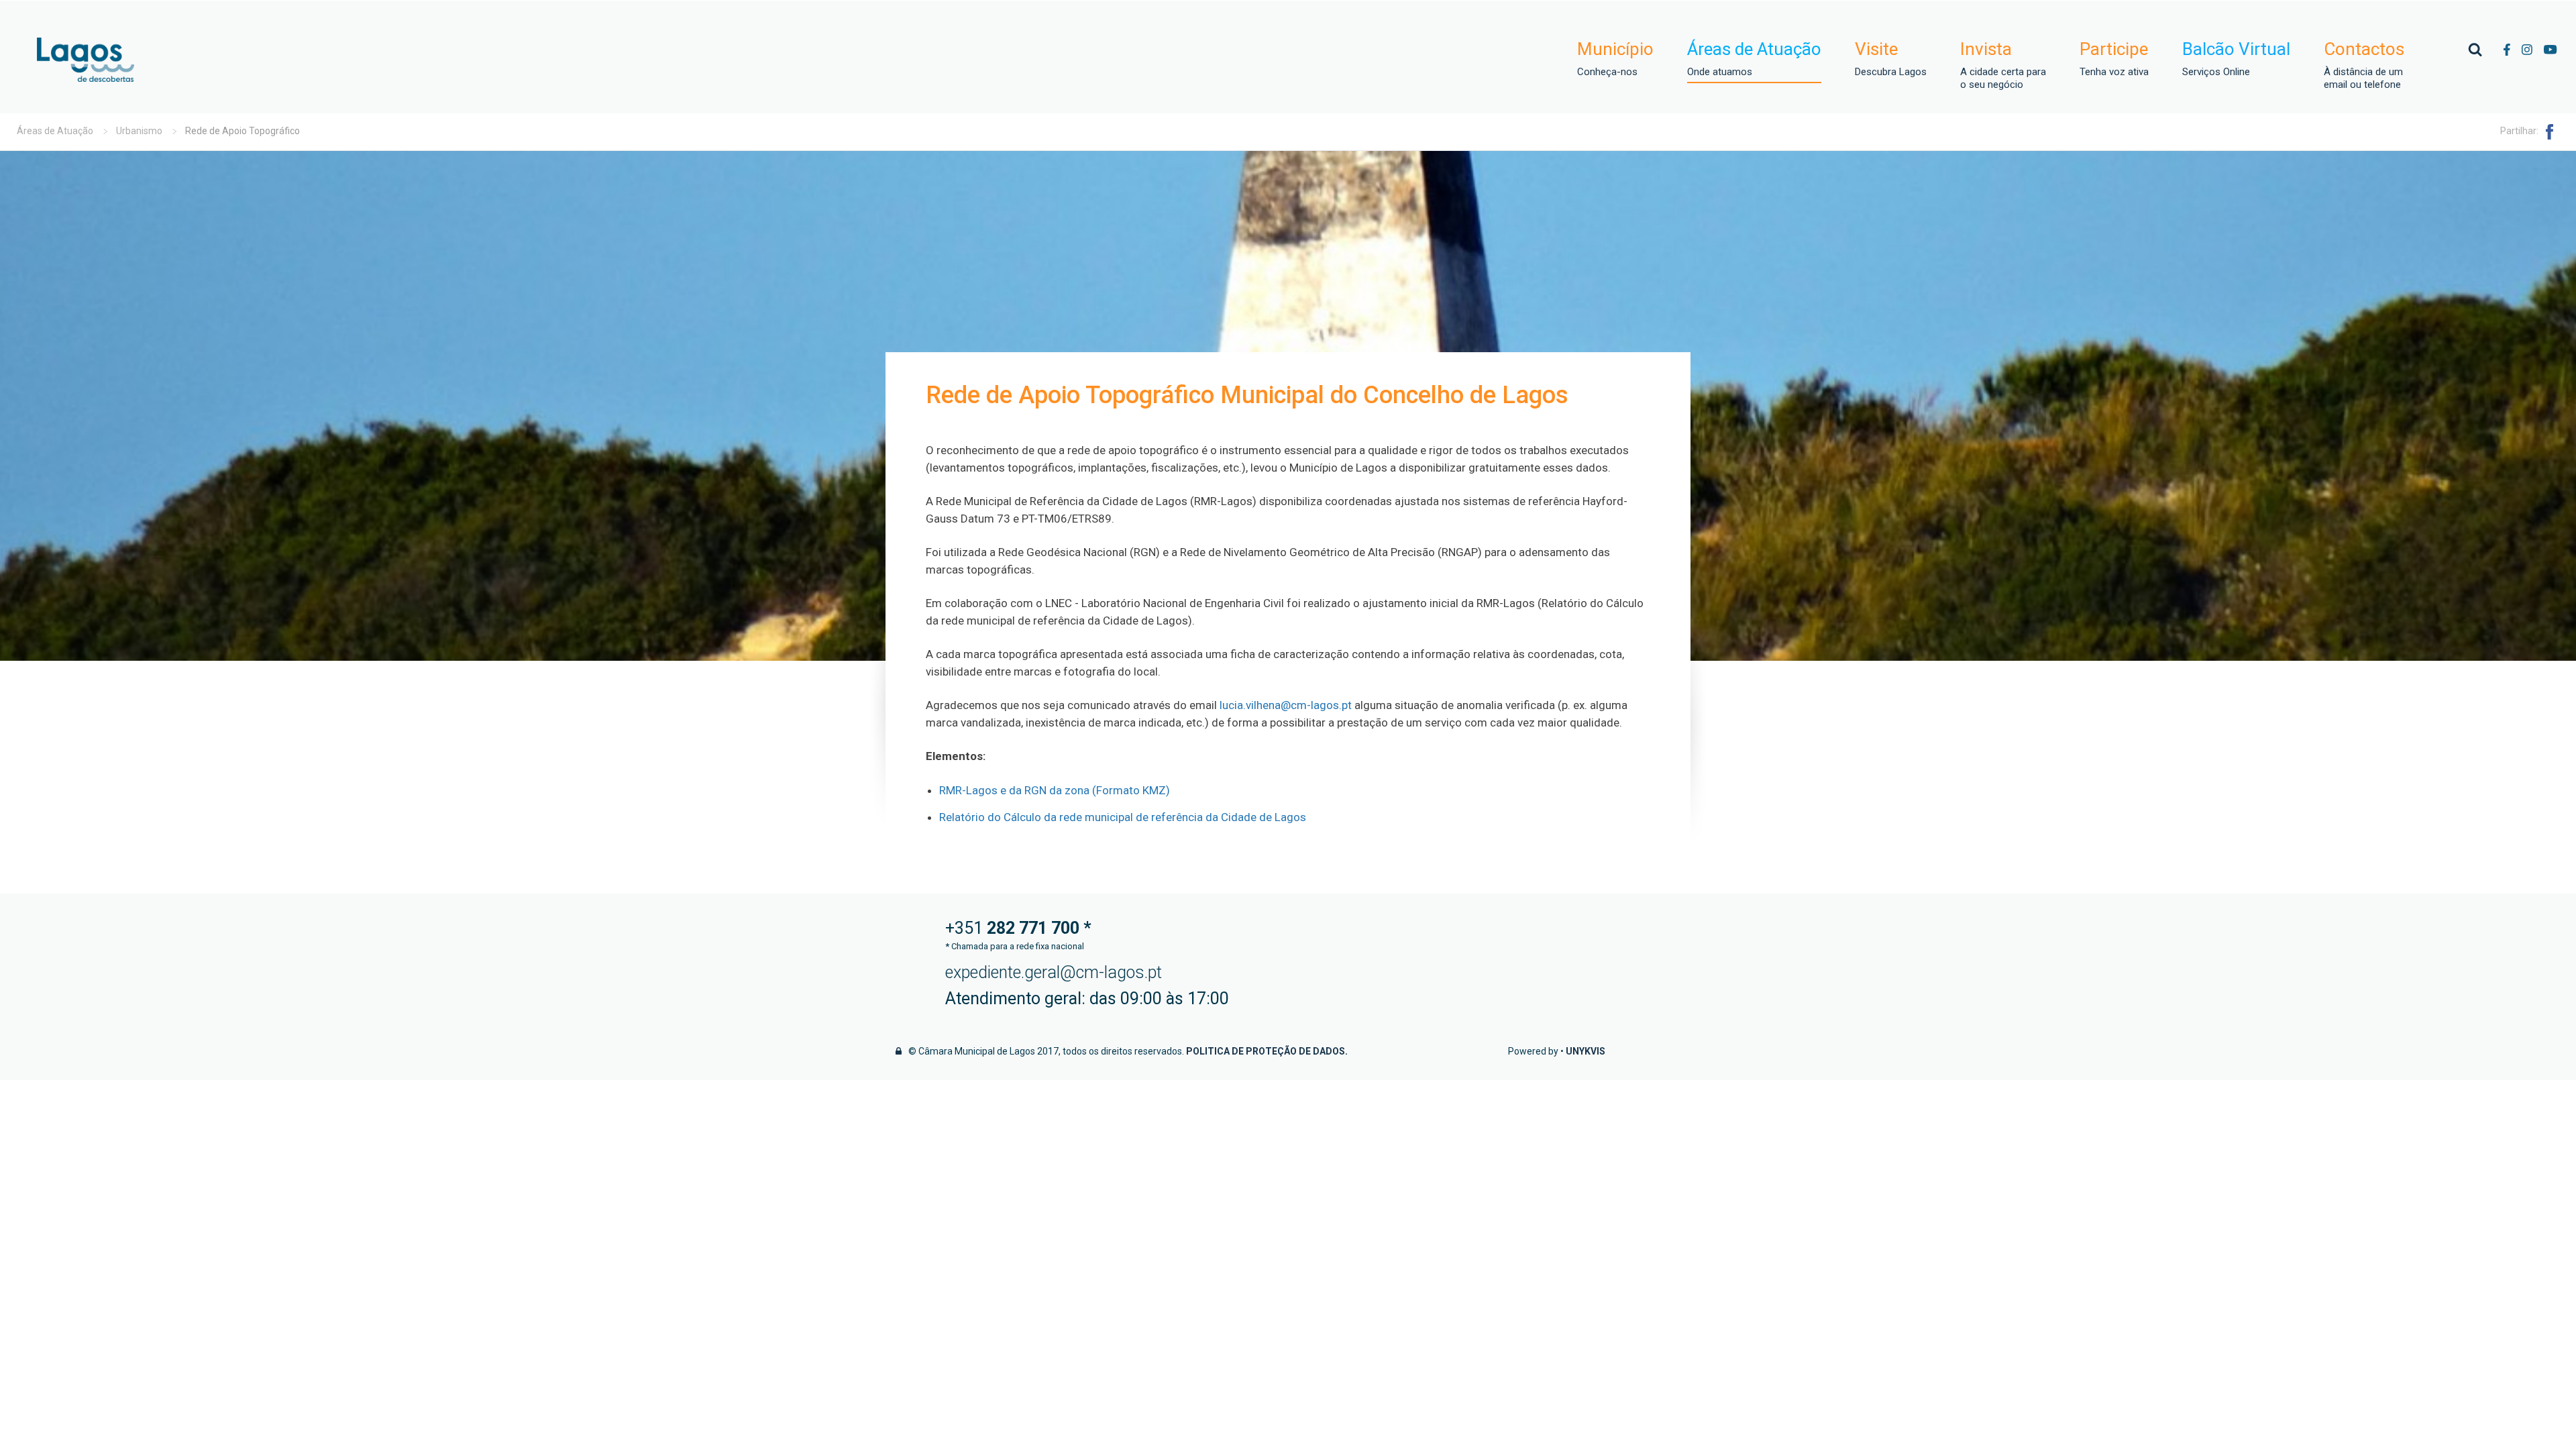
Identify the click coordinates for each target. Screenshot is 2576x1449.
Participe (2114, 59)
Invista (2003, 65)
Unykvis (1586, 1051)
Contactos (2364, 65)
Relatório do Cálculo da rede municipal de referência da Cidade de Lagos (1123, 817)
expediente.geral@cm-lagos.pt (1054, 972)
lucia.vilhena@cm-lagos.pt (1286, 705)
